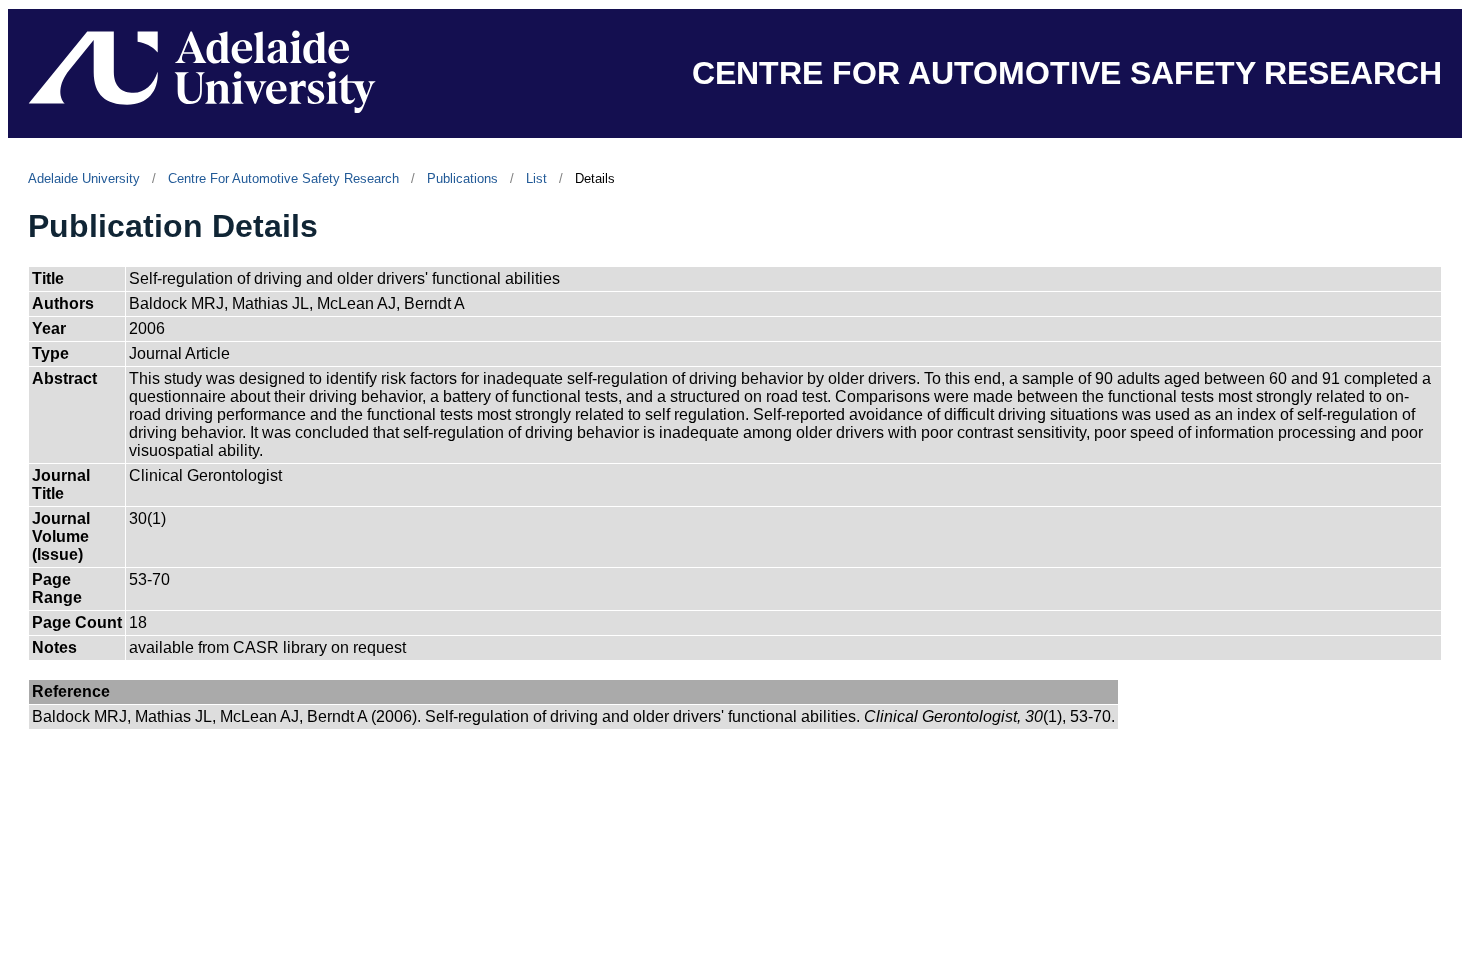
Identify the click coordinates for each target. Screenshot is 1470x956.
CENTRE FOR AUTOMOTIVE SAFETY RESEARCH (1067, 73)
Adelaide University (84, 178)
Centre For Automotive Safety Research (283, 178)
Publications (462, 178)
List (536, 178)
